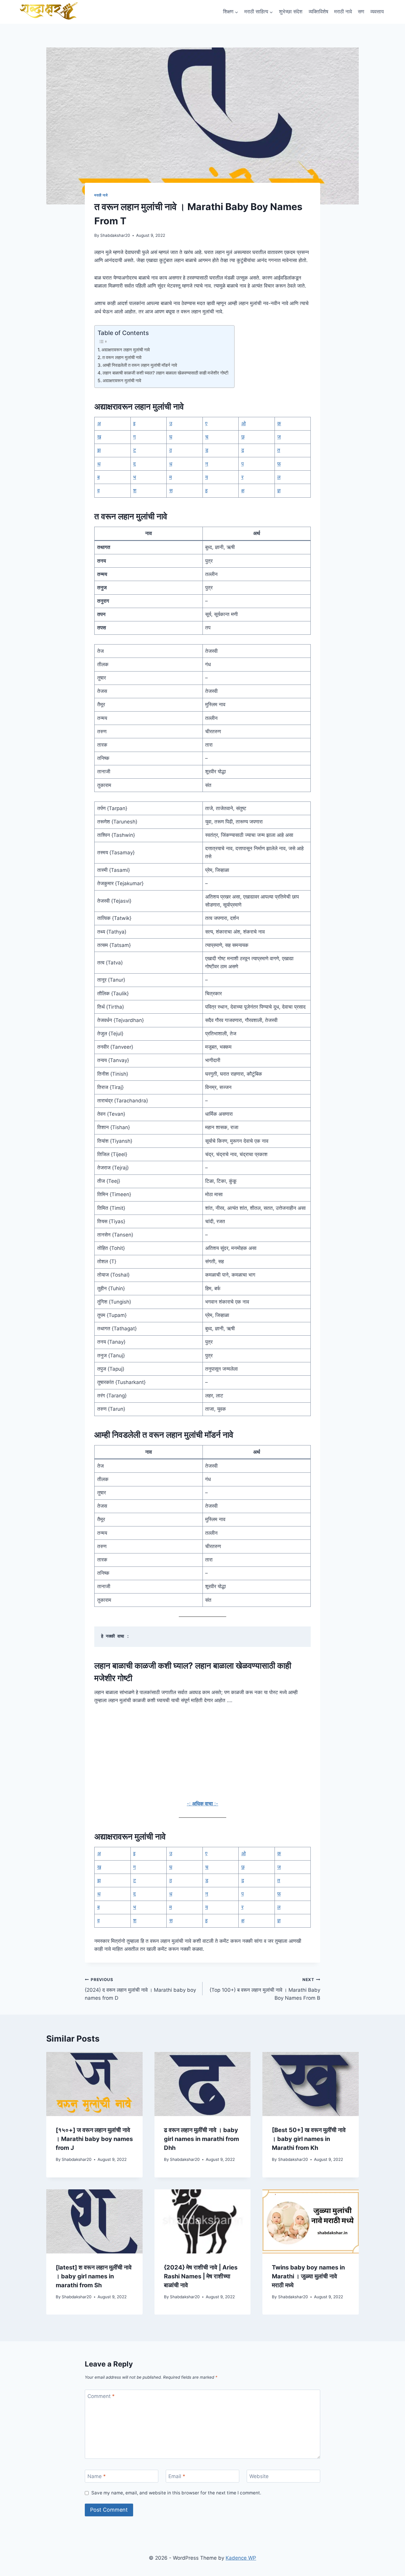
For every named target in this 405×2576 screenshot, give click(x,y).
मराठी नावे (343, 12)
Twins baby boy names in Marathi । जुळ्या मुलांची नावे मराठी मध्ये (308, 2276)
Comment (101, 2396)
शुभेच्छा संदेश (291, 12)
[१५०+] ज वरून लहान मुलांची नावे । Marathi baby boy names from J (94, 2139)
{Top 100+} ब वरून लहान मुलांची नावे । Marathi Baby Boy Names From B (265, 1989)
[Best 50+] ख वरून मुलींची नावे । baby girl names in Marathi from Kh (309, 2139)
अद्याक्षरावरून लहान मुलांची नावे (126, 350)
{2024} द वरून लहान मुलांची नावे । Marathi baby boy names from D (140, 1989)
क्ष (243, 491)
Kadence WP (241, 2558)
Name (97, 2476)
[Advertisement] (203, 1756)
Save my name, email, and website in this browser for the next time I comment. (176, 2493)
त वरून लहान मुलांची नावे (122, 357)
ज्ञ (279, 491)
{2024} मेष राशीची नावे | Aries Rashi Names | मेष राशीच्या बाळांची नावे (201, 2276)
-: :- (203, 1804)
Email (177, 2476)
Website (259, 2476)
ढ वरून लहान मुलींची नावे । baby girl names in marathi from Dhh (201, 2139)
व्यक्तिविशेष (318, 12)
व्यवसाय (377, 12)
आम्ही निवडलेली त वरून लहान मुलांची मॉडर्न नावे (140, 365)
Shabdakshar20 (115, 235)
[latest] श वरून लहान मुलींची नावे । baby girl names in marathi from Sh (94, 2276)
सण (361, 12)
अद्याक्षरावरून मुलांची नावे (122, 381)
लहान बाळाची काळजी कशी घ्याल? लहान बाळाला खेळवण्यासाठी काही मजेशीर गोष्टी (165, 373)
